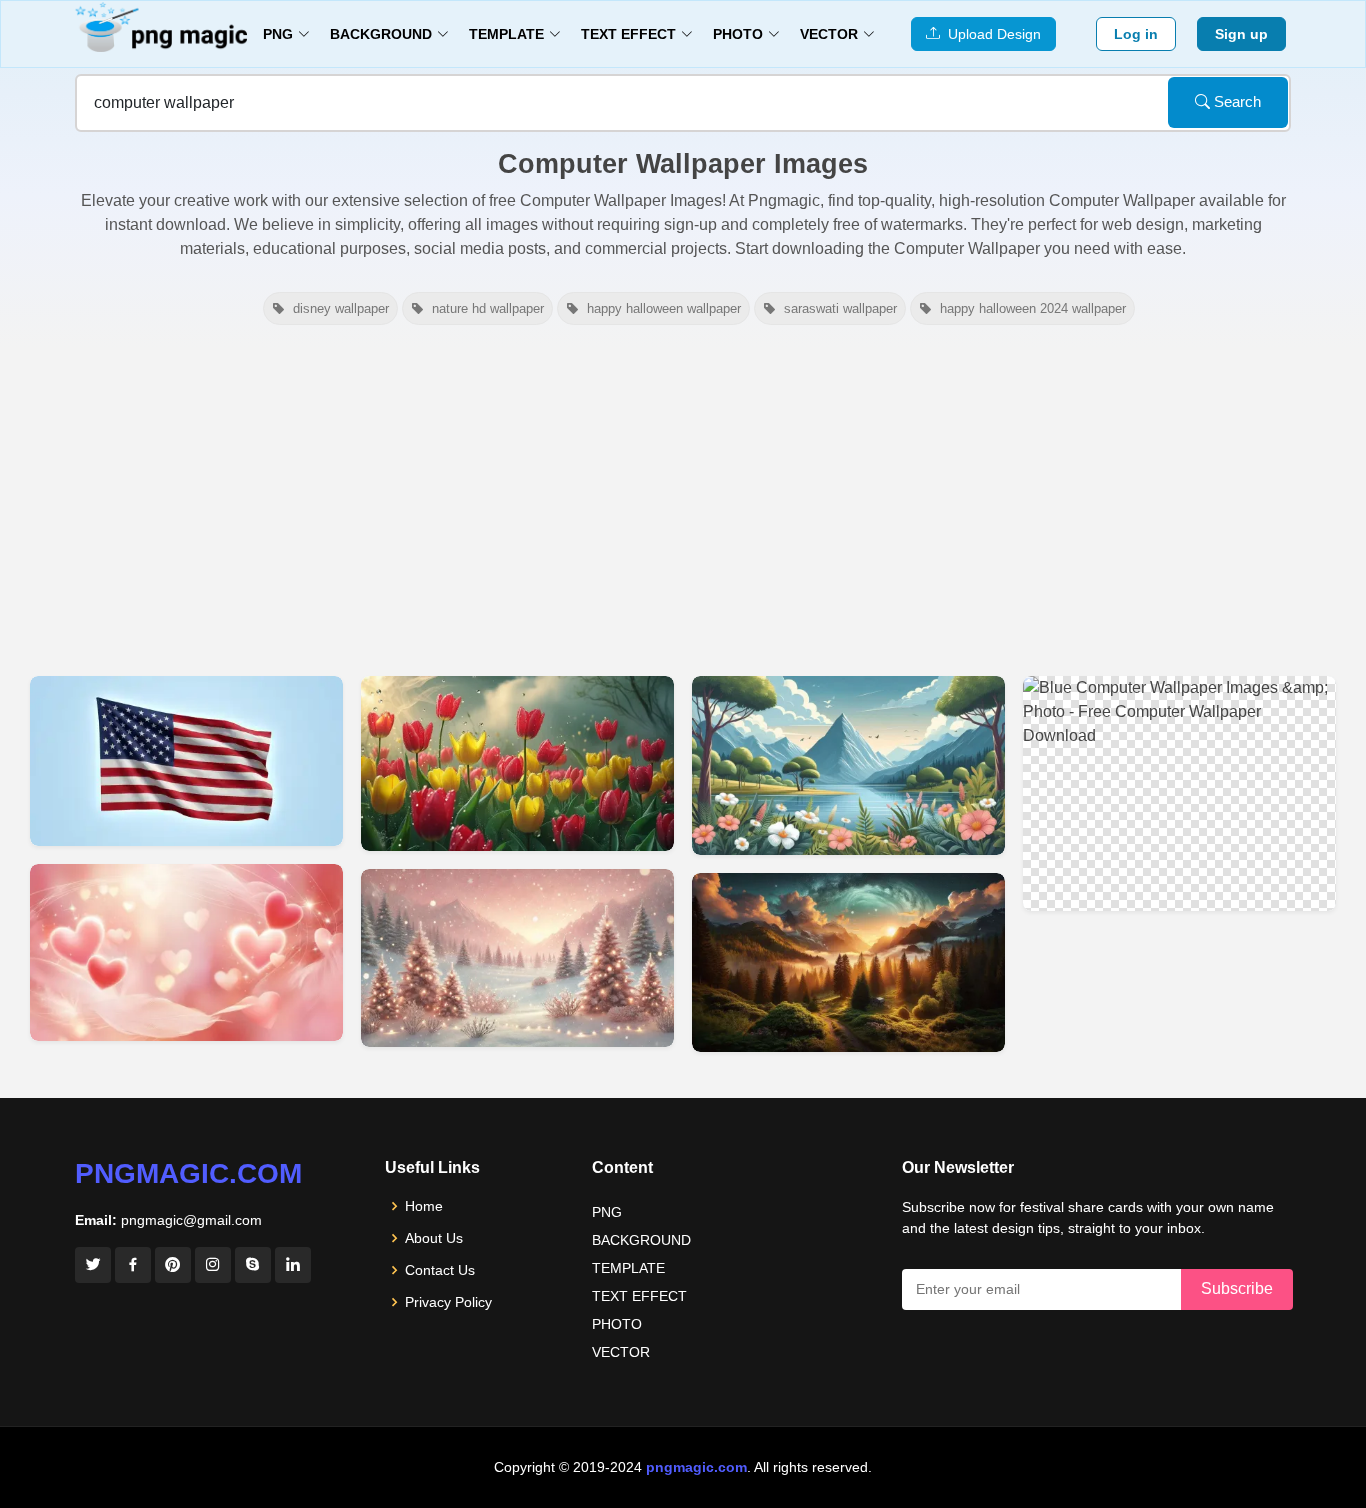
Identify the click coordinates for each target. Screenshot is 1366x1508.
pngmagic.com (188, 1173)
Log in (1136, 34)
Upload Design (990, 34)
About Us (434, 1238)
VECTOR (621, 1352)
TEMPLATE (628, 1268)
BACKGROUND (641, 1240)
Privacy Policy (448, 1302)
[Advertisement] (683, 498)
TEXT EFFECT (639, 1296)
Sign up (1241, 34)
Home (424, 1206)
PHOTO (617, 1324)
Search (1235, 101)
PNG (607, 1212)
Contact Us (440, 1270)
